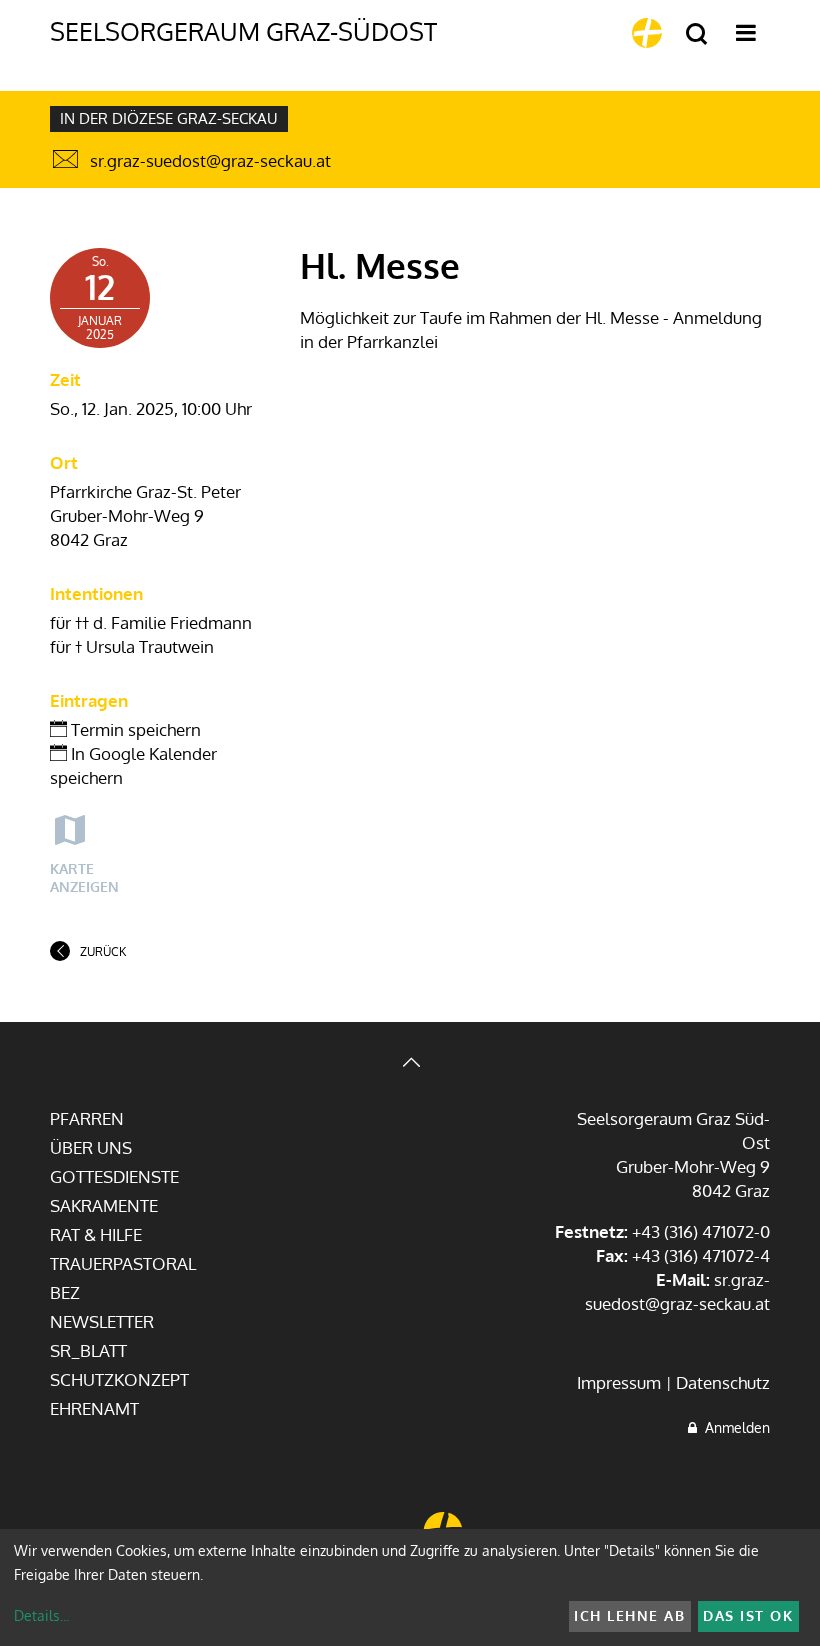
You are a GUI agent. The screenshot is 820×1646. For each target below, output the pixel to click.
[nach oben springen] (410, 1064)
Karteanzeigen (84, 877)
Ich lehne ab (629, 1615)
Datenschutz (723, 1382)
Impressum (619, 1382)
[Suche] (696, 34)
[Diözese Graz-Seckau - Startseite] (647, 33)
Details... (41, 1615)
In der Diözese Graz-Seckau (169, 118)
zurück (103, 951)
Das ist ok (748, 1615)
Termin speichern (134, 729)
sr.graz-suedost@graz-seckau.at (210, 160)
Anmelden (733, 1427)
